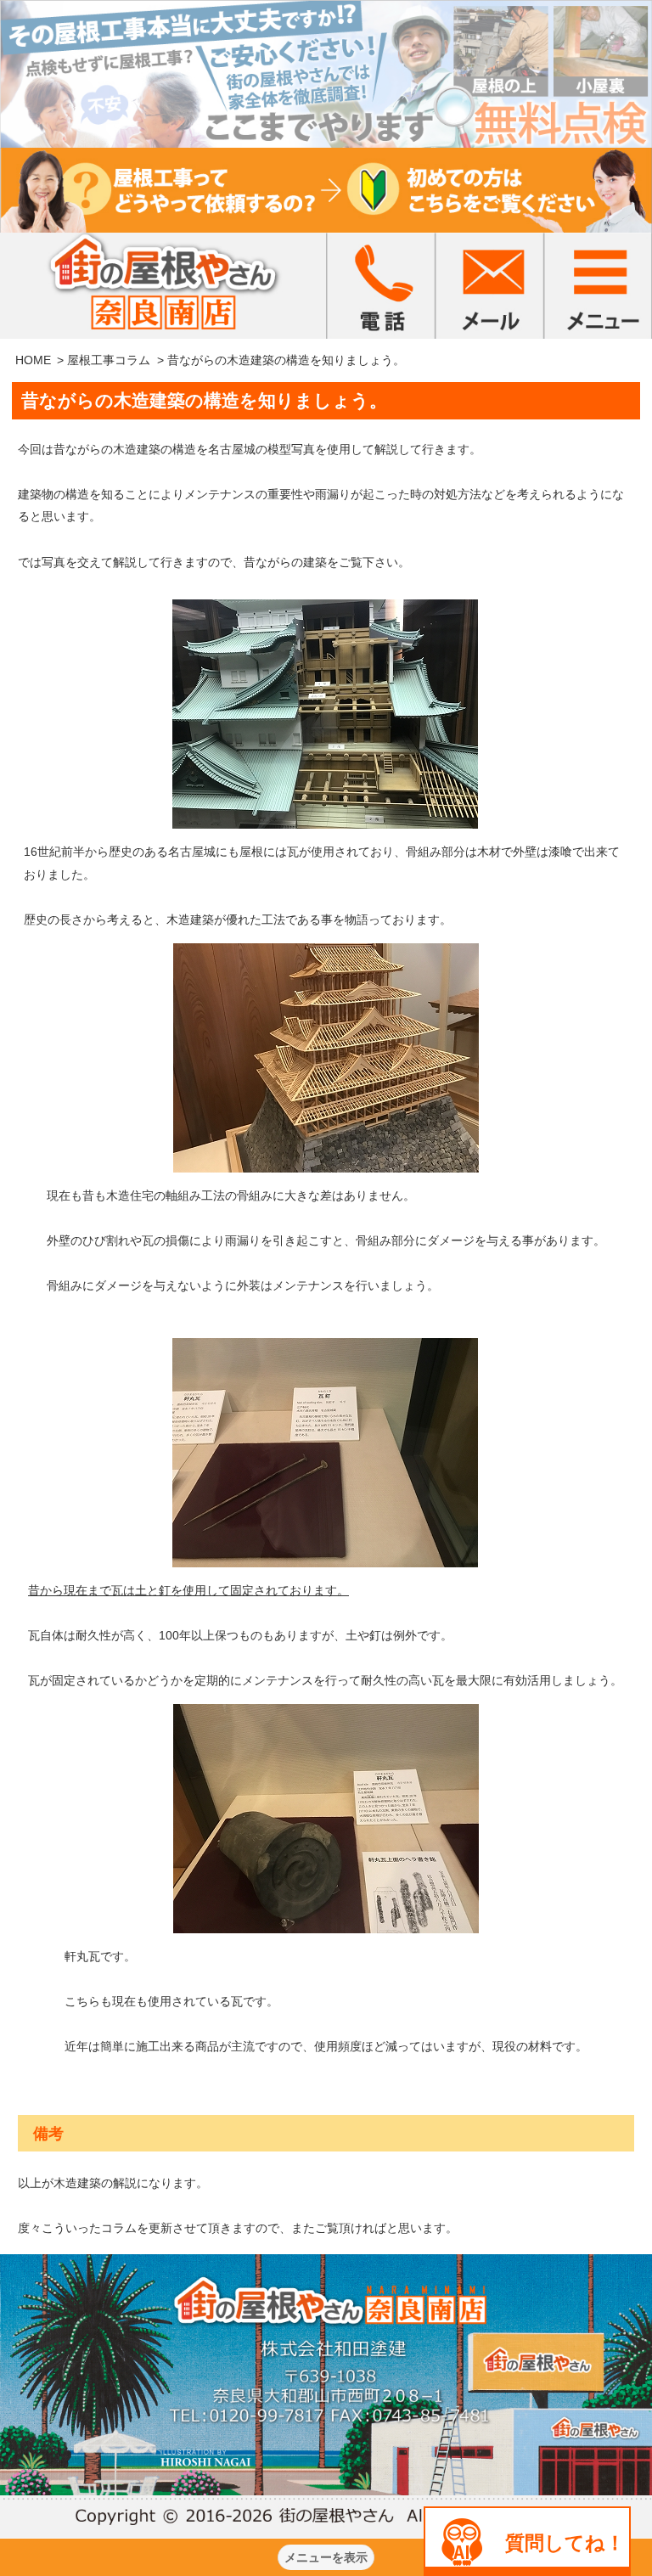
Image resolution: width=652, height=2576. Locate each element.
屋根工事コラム (109, 360)
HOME (33, 360)
